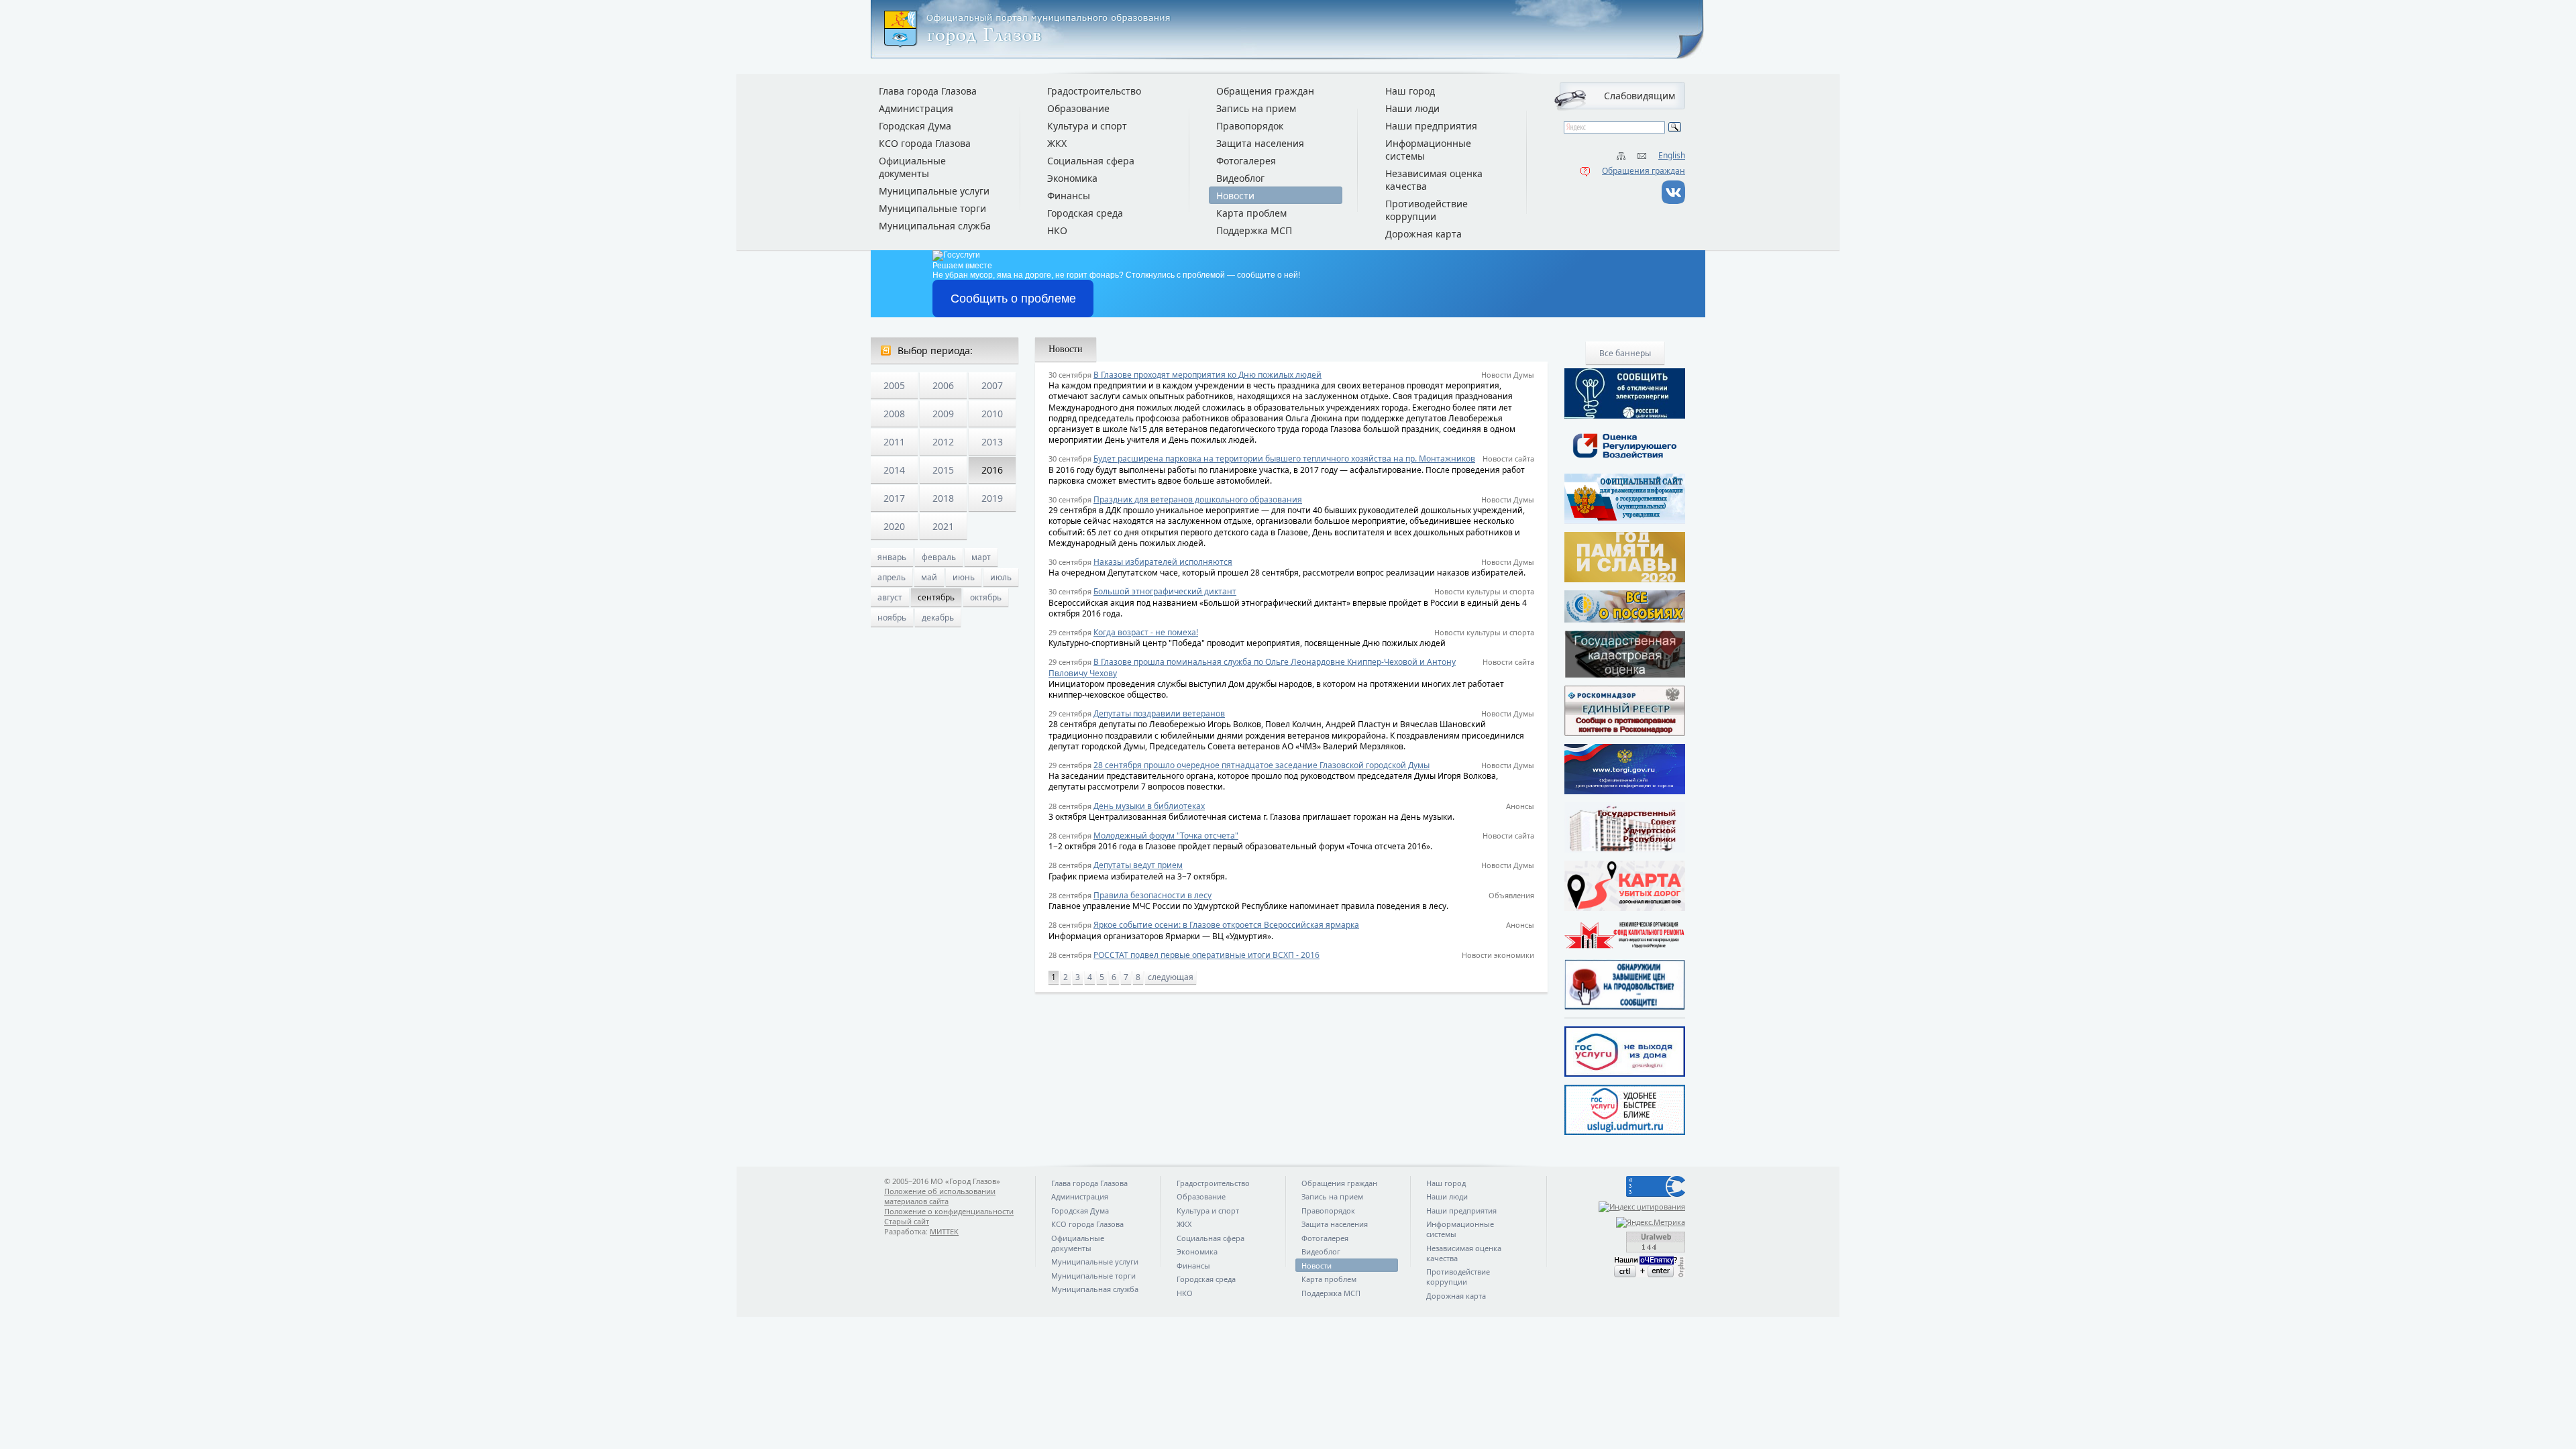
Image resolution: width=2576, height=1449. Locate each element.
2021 (943, 526)
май (929, 577)
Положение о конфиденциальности (949, 1211)
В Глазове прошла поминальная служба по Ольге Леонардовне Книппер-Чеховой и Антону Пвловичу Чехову (1252, 667)
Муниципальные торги (932, 208)
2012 (943, 442)
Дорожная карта (1424, 234)
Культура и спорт (1087, 126)
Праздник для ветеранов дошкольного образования (1198, 499)
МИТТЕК (944, 1231)
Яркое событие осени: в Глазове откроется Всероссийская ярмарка (1226, 925)
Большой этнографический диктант (1165, 591)
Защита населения (1260, 143)
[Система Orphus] (1625, 1267)
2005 (894, 385)
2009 (943, 414)
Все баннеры (1625, 353)
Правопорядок (1250, 126)
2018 (943, 498)
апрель (892, 577)
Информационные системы (1428, 150)
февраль (939, 557)
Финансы (1069, 196)
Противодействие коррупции (1427, 210)
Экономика (1072, 178)
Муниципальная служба (935, 226)
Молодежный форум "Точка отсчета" (1166, 836)
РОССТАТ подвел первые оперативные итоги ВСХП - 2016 (1206, 955)
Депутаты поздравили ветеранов (1159, 713)
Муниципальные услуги (934, 191)
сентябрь (936, 597)
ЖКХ (1057, 143)
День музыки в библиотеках (1149, 806)
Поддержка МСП (1254, 230)
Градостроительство (1094, 91)
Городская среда (1085, 213)
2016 (992, 470)
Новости (1235, 196)
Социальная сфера (1091, 161)
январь (892, 557)
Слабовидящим (1640, 96)
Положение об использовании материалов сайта (940, 1196)
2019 (992, 498)
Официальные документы (912, 167)
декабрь (938, 618)
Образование (1078, 108)
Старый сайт (907, 1221)
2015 (943, 470)
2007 (992, 385)
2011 (894, 442)
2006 (943, 385)
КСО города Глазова (925, 143)
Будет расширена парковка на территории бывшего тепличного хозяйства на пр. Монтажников (1284, 459)
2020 (894, 526)
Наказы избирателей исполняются (1163, 562)
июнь (964, 577)
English (1672, 155)
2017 (894, 498)
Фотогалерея (1246, 161)
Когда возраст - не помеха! (1146, 632)
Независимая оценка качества (1434, 180)
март (981, 557)
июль (1001, 577)
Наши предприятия (1431, 126)
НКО (1057, 230)
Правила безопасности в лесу (1152, 895)
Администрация (916, 108)
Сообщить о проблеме (1013, 299)
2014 (894, 470)
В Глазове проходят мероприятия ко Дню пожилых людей (1207, 375)
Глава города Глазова (928, 91)
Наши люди (1412, 108)
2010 (992, 414)
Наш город (1410, 91)
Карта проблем (1251, 213)
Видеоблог (1240, 178)
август (890, 597)
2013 (992, 442)
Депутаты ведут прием (1138, 865)
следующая (1171, 977)
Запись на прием (1256, 108)
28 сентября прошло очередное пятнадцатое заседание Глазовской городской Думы (1262, 765)
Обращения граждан (1644, 171)
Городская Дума (915, 126)
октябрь (986, 597)
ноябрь (892, 618)
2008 (894, 414)
